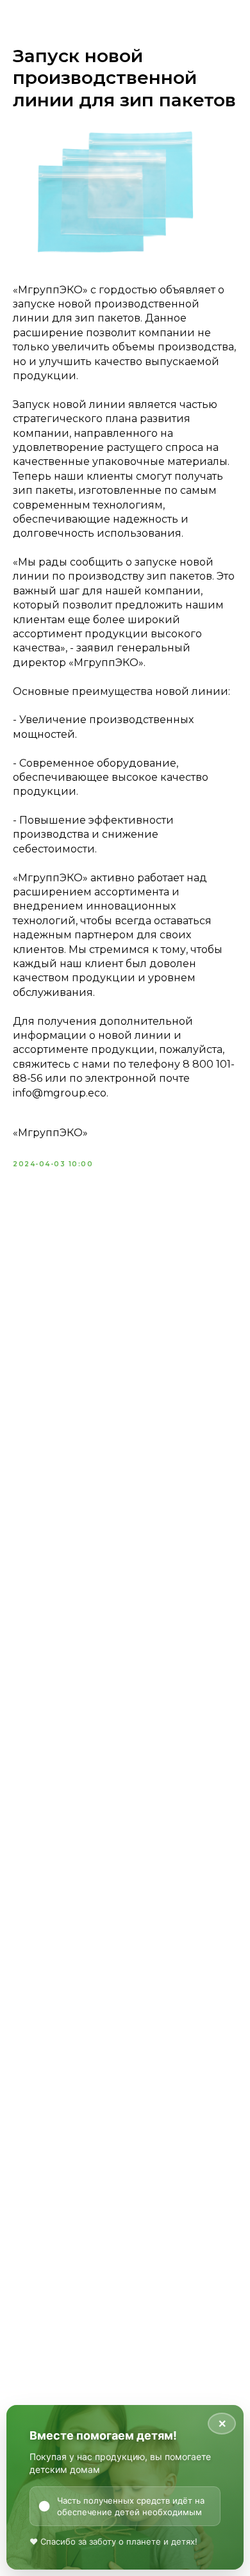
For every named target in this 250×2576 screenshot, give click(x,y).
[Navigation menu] (230, 32)
